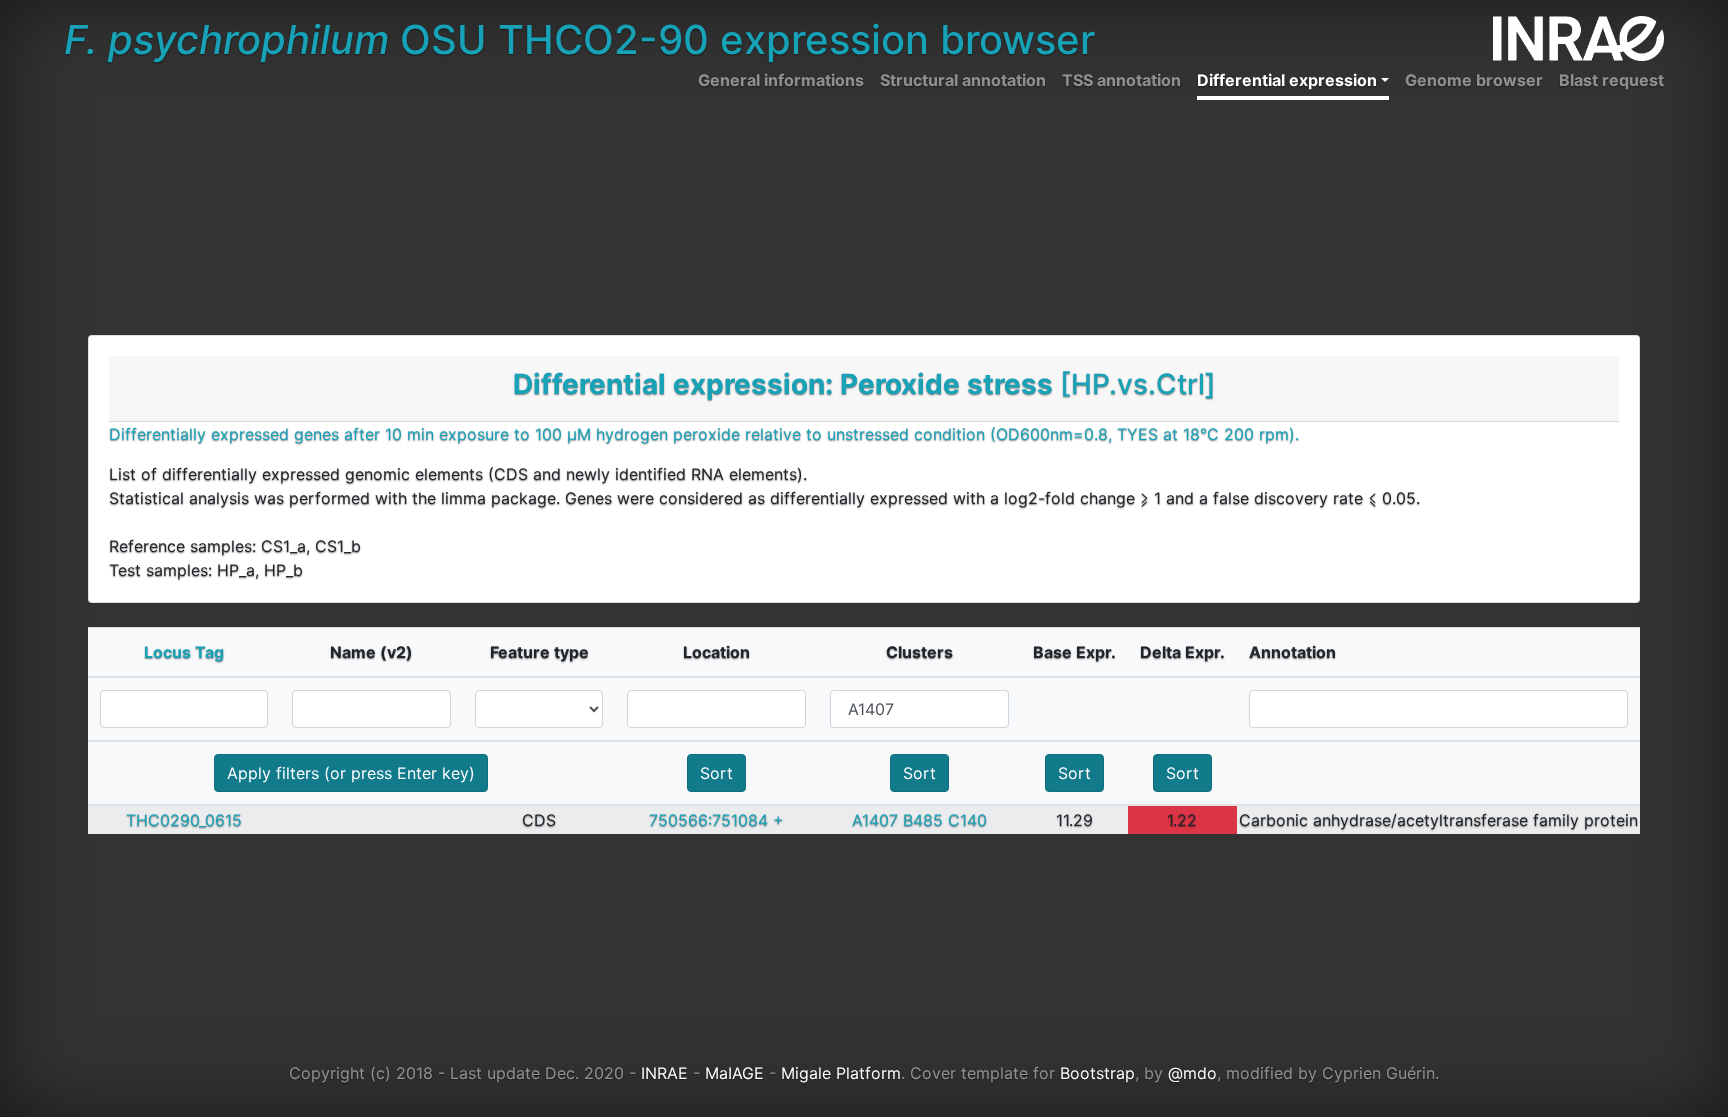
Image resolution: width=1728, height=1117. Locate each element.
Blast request (1611, 80)
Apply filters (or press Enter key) (351, 773)
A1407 (875, 820)
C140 (967, 820)
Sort (716, 773)
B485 (923, 820)
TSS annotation (1121, 80)
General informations (781, 80)
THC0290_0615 (184, 820)
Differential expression (1287, 80)
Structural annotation (963, 80)
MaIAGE (734, 1073)
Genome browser (1474, 80)
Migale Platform (841, 1073)
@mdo (1192, 1073)
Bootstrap (1097, 1073)
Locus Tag (184, 652)
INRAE (664, 1073)
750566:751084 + (716, 820)
